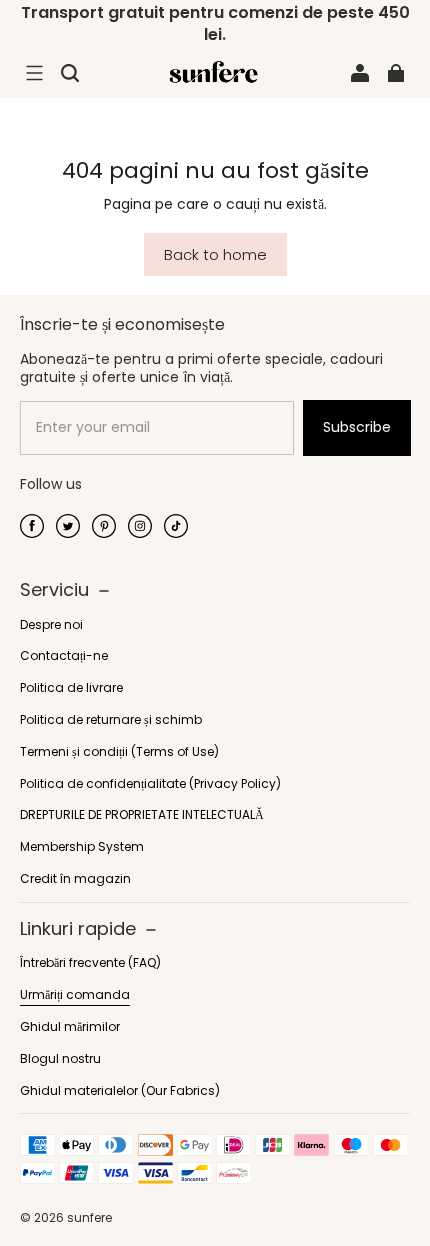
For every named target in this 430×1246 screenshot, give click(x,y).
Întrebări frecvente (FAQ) (90, 963)
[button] (34, 73)
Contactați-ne (64, 656)
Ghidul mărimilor (70, 1027)
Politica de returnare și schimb (111, 720)
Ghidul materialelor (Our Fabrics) (120, 1091)
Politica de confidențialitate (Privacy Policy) (150, 784)
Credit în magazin (75, 879)
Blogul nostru (60, 1059)
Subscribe (357, 427)
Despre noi (51, 625)
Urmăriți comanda (75, 995)
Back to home (215, 254)
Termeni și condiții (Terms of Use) (119, 752)
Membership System (82, 847)
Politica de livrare (71, 688)
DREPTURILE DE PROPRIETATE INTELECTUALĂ (142, 815)
